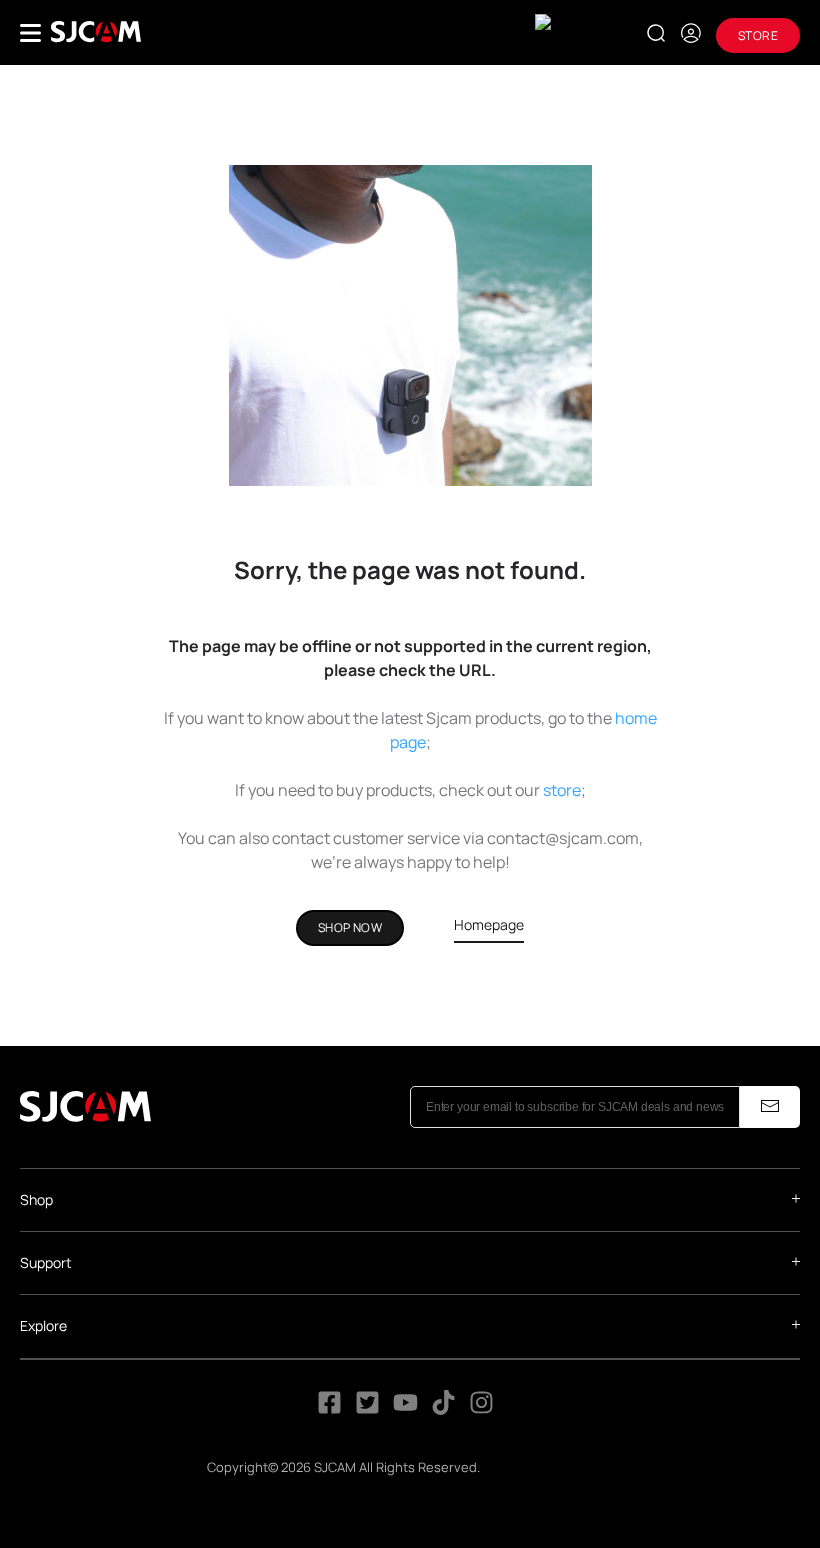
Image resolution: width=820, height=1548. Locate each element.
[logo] (96, 32)
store (562, 790)
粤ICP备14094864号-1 (548, 1467)
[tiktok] (445, 1408)
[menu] (30, 33)
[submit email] (770, 1107)
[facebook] (329, 1408)
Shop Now (350, 927)
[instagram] (481, 1408)
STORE (758, 35)
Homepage (489, 924)
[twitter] (367, 1408)
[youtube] (405, 1408)
